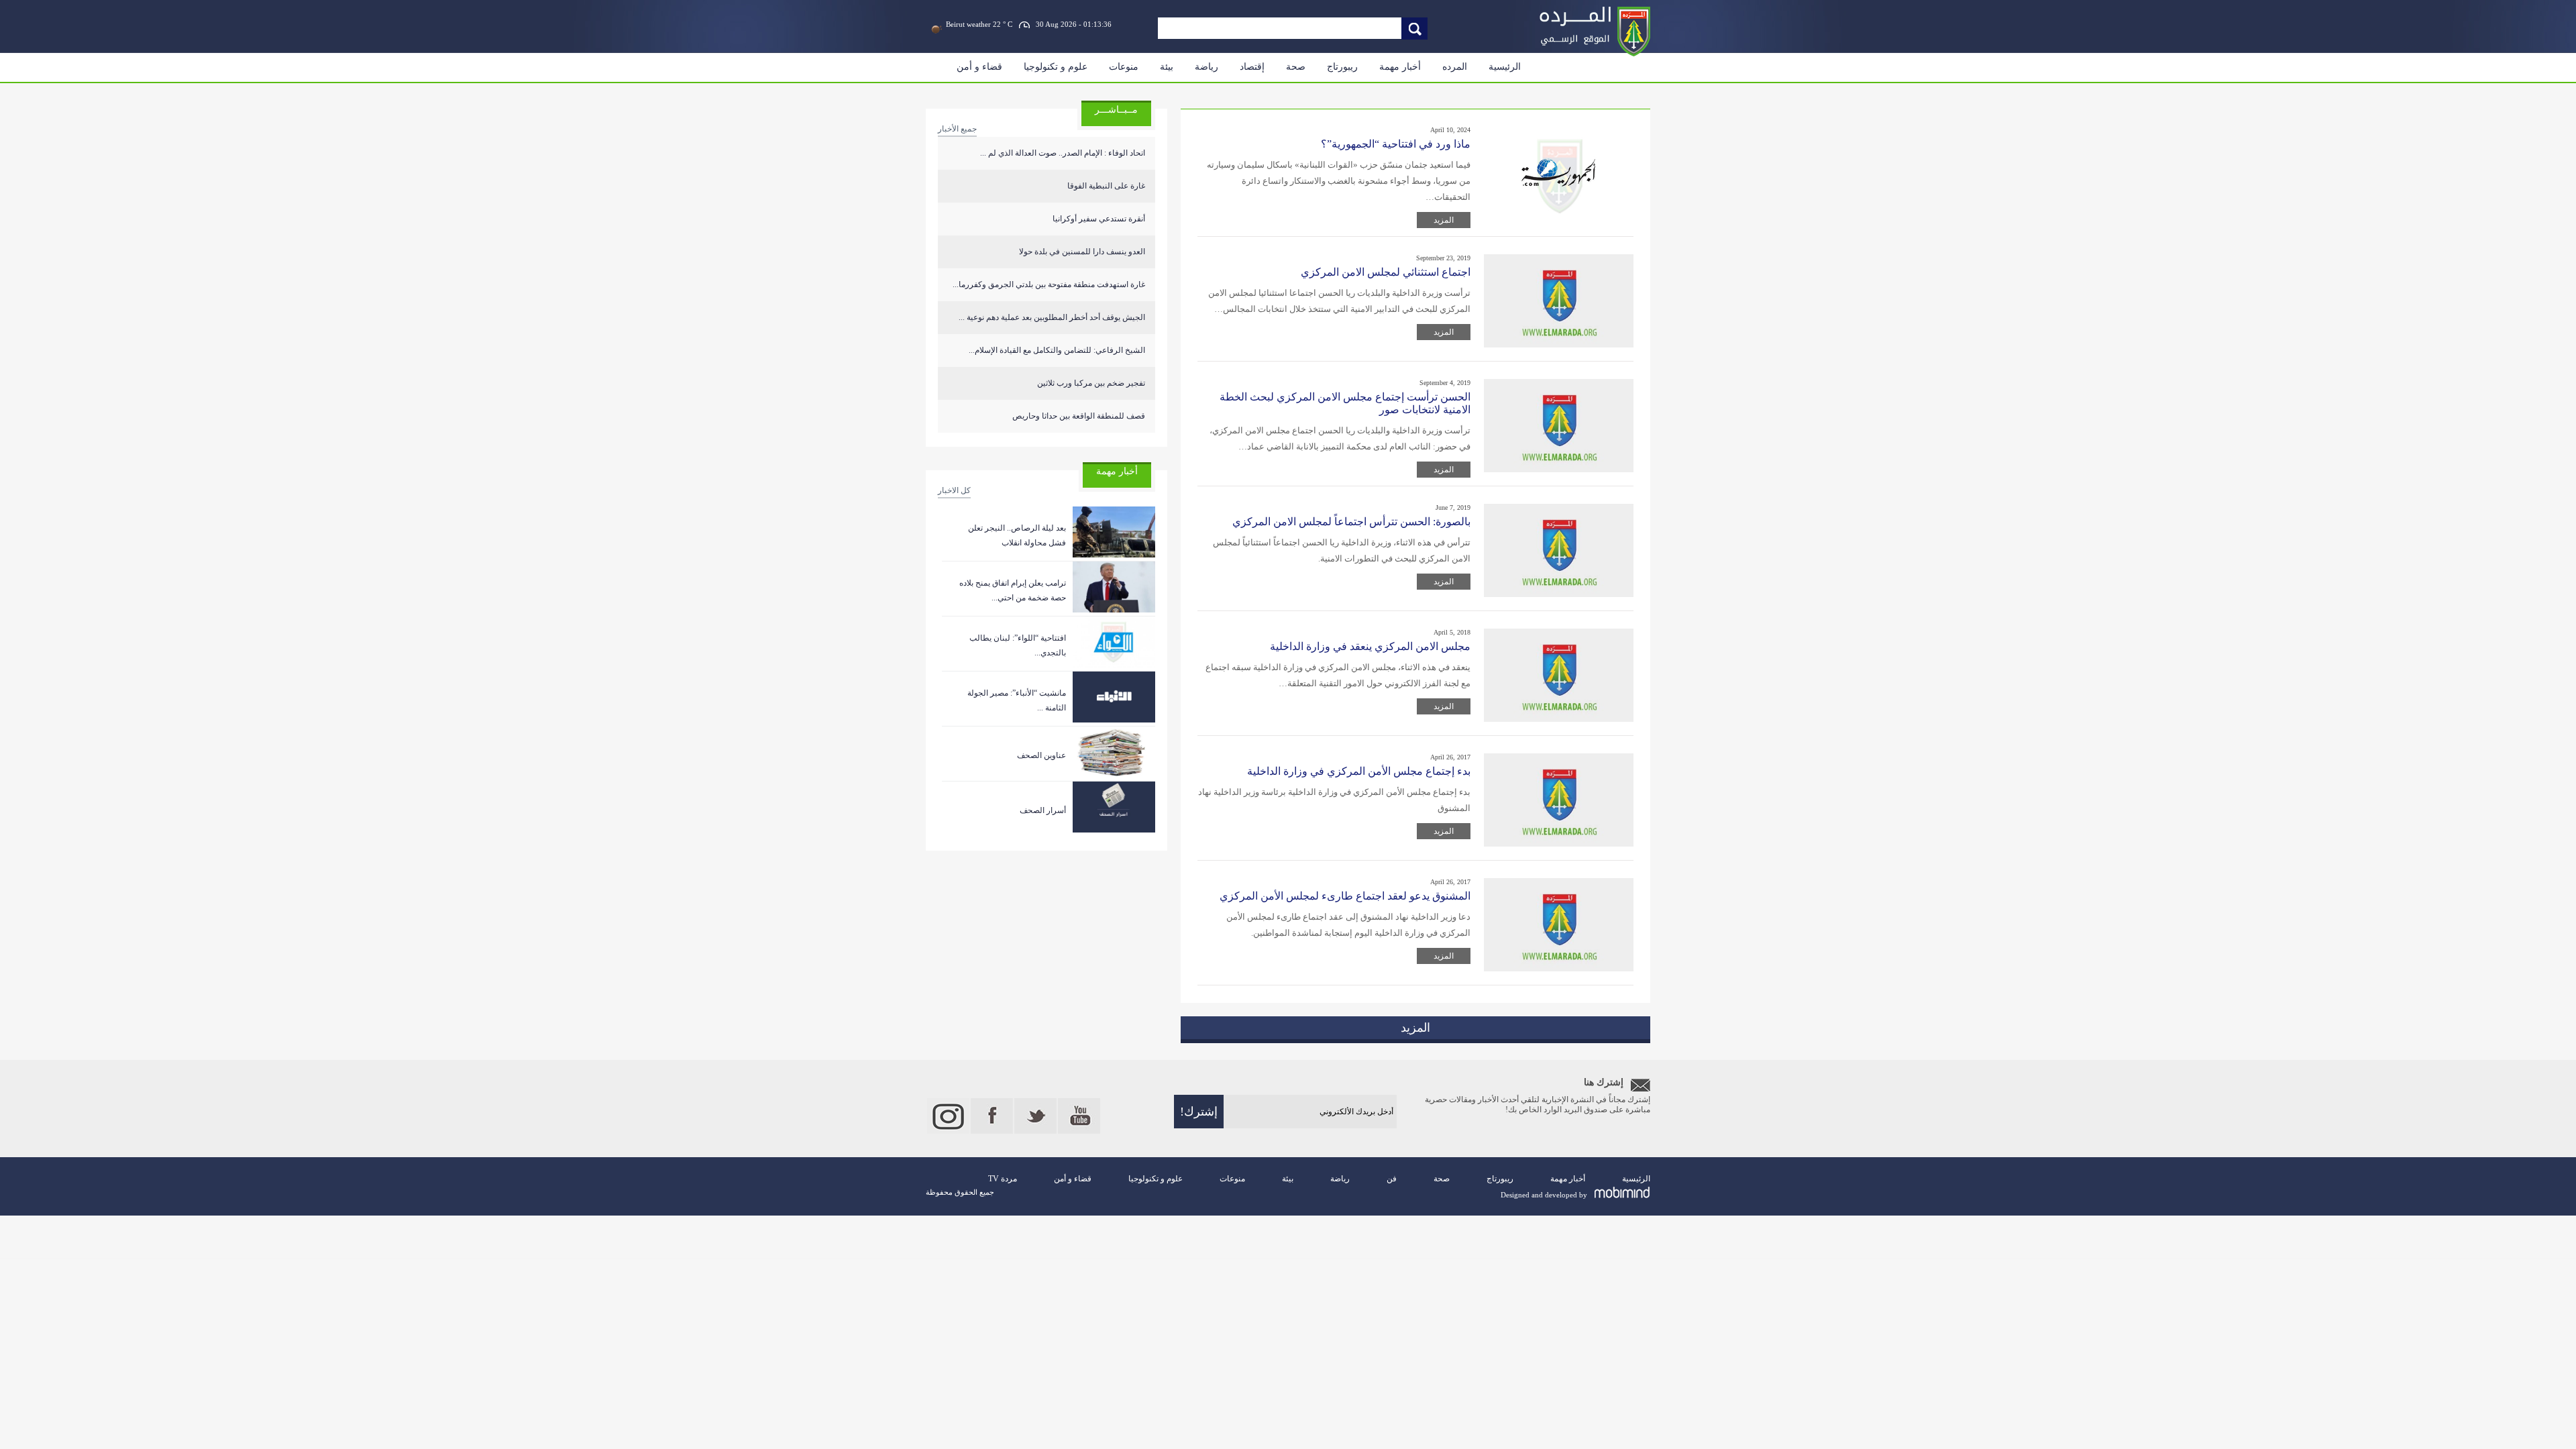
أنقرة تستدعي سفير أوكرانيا (1099, 219)
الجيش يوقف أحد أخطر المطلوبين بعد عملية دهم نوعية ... (1052, 317)
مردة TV (1003, 1179)
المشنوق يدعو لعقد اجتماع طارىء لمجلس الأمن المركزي (1345, 896)
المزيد (1444, 220)
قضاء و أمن (979, 67)
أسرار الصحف (1043, 810)
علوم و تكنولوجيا (1056, 67)
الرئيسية (1505, 67)
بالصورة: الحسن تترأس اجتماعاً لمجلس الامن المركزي (1351, 522)
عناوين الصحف (1041, 755)
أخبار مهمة (1400, 67)
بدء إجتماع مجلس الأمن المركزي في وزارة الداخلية (1359, 771)
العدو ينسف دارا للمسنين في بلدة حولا (1082, 252)
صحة (1296, 67)
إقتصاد (1252, 67)
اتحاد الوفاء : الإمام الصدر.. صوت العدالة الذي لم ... (1063, 153)
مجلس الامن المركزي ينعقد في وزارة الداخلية (1370, 646)
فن (1392, 1179)
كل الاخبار (954, 490)
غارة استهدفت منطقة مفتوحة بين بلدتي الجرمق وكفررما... (1049, 284)
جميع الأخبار (957, 129)
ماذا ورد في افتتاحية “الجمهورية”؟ (1396, 144)
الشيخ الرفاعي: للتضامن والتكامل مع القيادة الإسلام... (1057, 350)
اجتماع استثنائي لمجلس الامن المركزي (1386, 272)
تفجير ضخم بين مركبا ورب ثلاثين (1091, 383)
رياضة (1206, 67)
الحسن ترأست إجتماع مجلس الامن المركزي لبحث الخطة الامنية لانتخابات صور (1345, 403)
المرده (1455, 67)
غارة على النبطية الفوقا (1106, 186)
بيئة (1167, 67)
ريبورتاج (1342, 67)
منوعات (1124, 67)
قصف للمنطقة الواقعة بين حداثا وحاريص (1079, 416)
